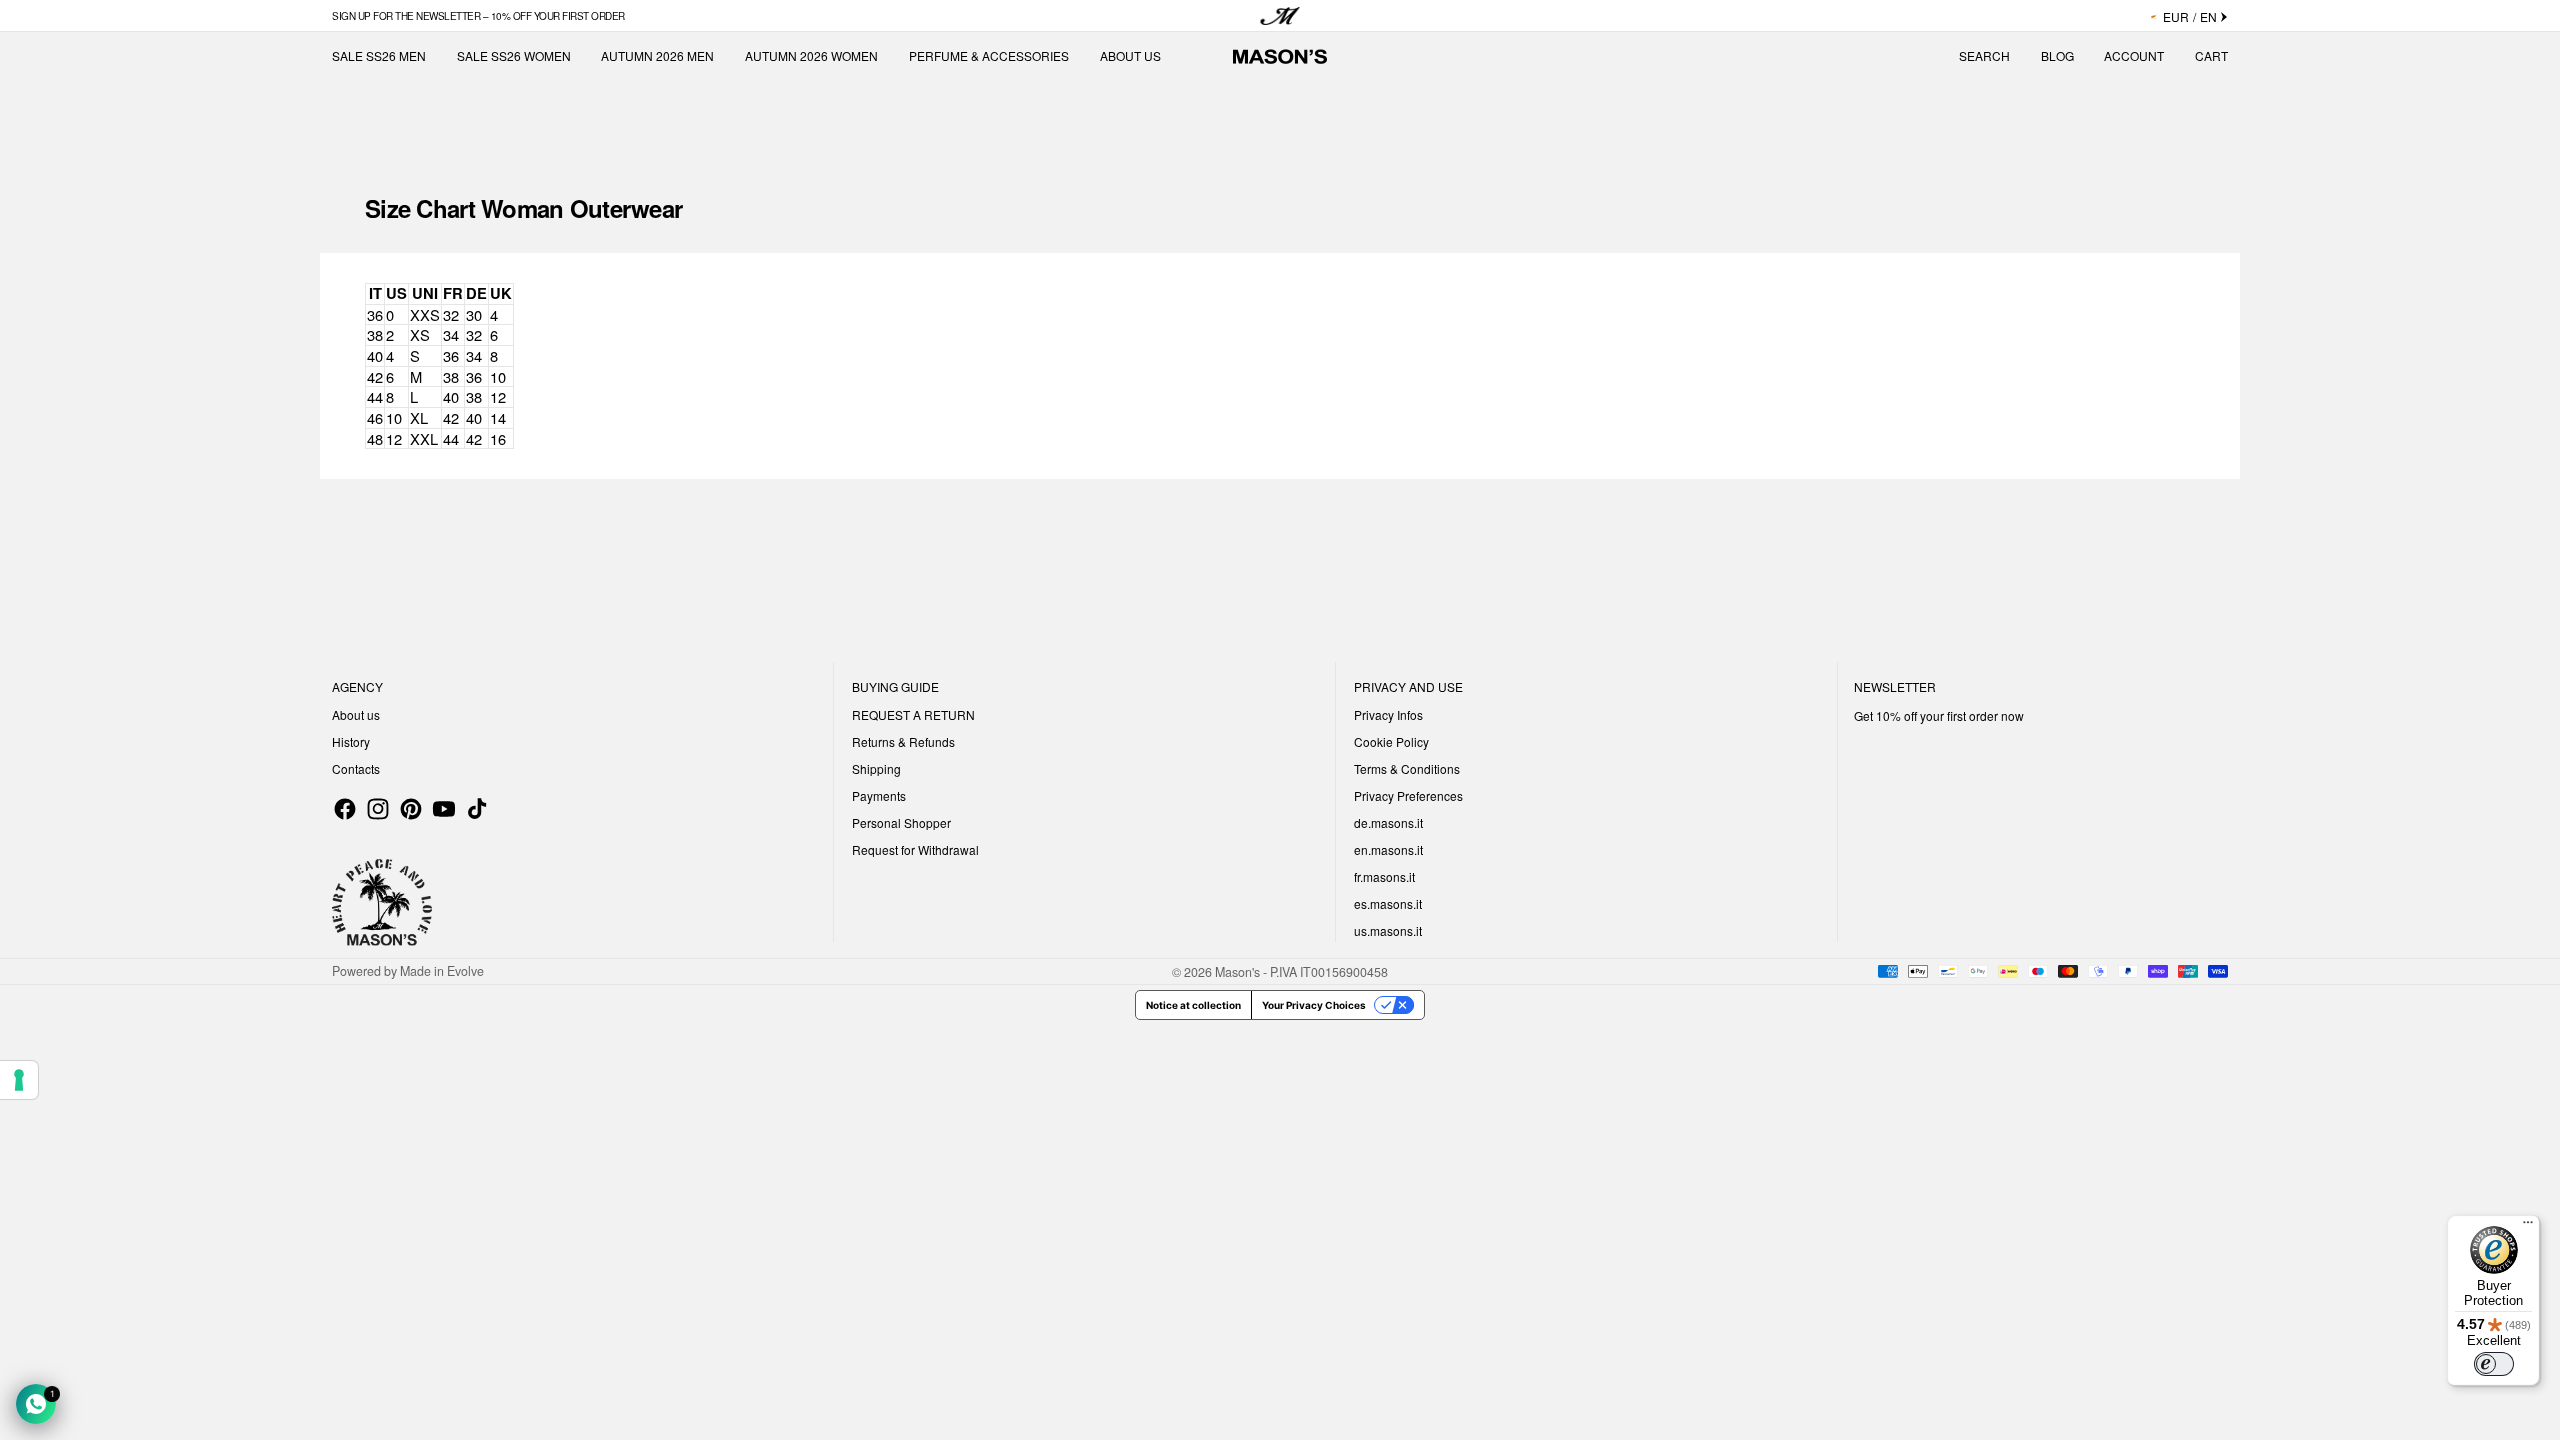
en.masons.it (1388, 849)
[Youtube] (444, 809)
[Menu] (2528, 1227)
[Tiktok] (477, 809)
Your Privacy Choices (1314, 1005)
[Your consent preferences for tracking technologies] (19, 1080)
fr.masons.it (1384, 876)
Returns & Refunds (903, 741)
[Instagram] (378, 809)
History (351, 741)
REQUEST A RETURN (913, 714)
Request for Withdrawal (915, 849)
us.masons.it (1388, 930)
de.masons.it (1388, 822)
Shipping (876, 768)
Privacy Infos (1388, 714)
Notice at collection (1193, 1005)
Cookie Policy (1391, 741)
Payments (879, 795)
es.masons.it (1388, 903)
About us (356, 714)
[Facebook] (345, 809)
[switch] (2494, 1364)
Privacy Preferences (1408, 795)
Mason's (1239, 971)
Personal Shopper (901, 822)
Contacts (356, 768)
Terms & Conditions (1407, 768)
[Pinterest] (411, 809)
